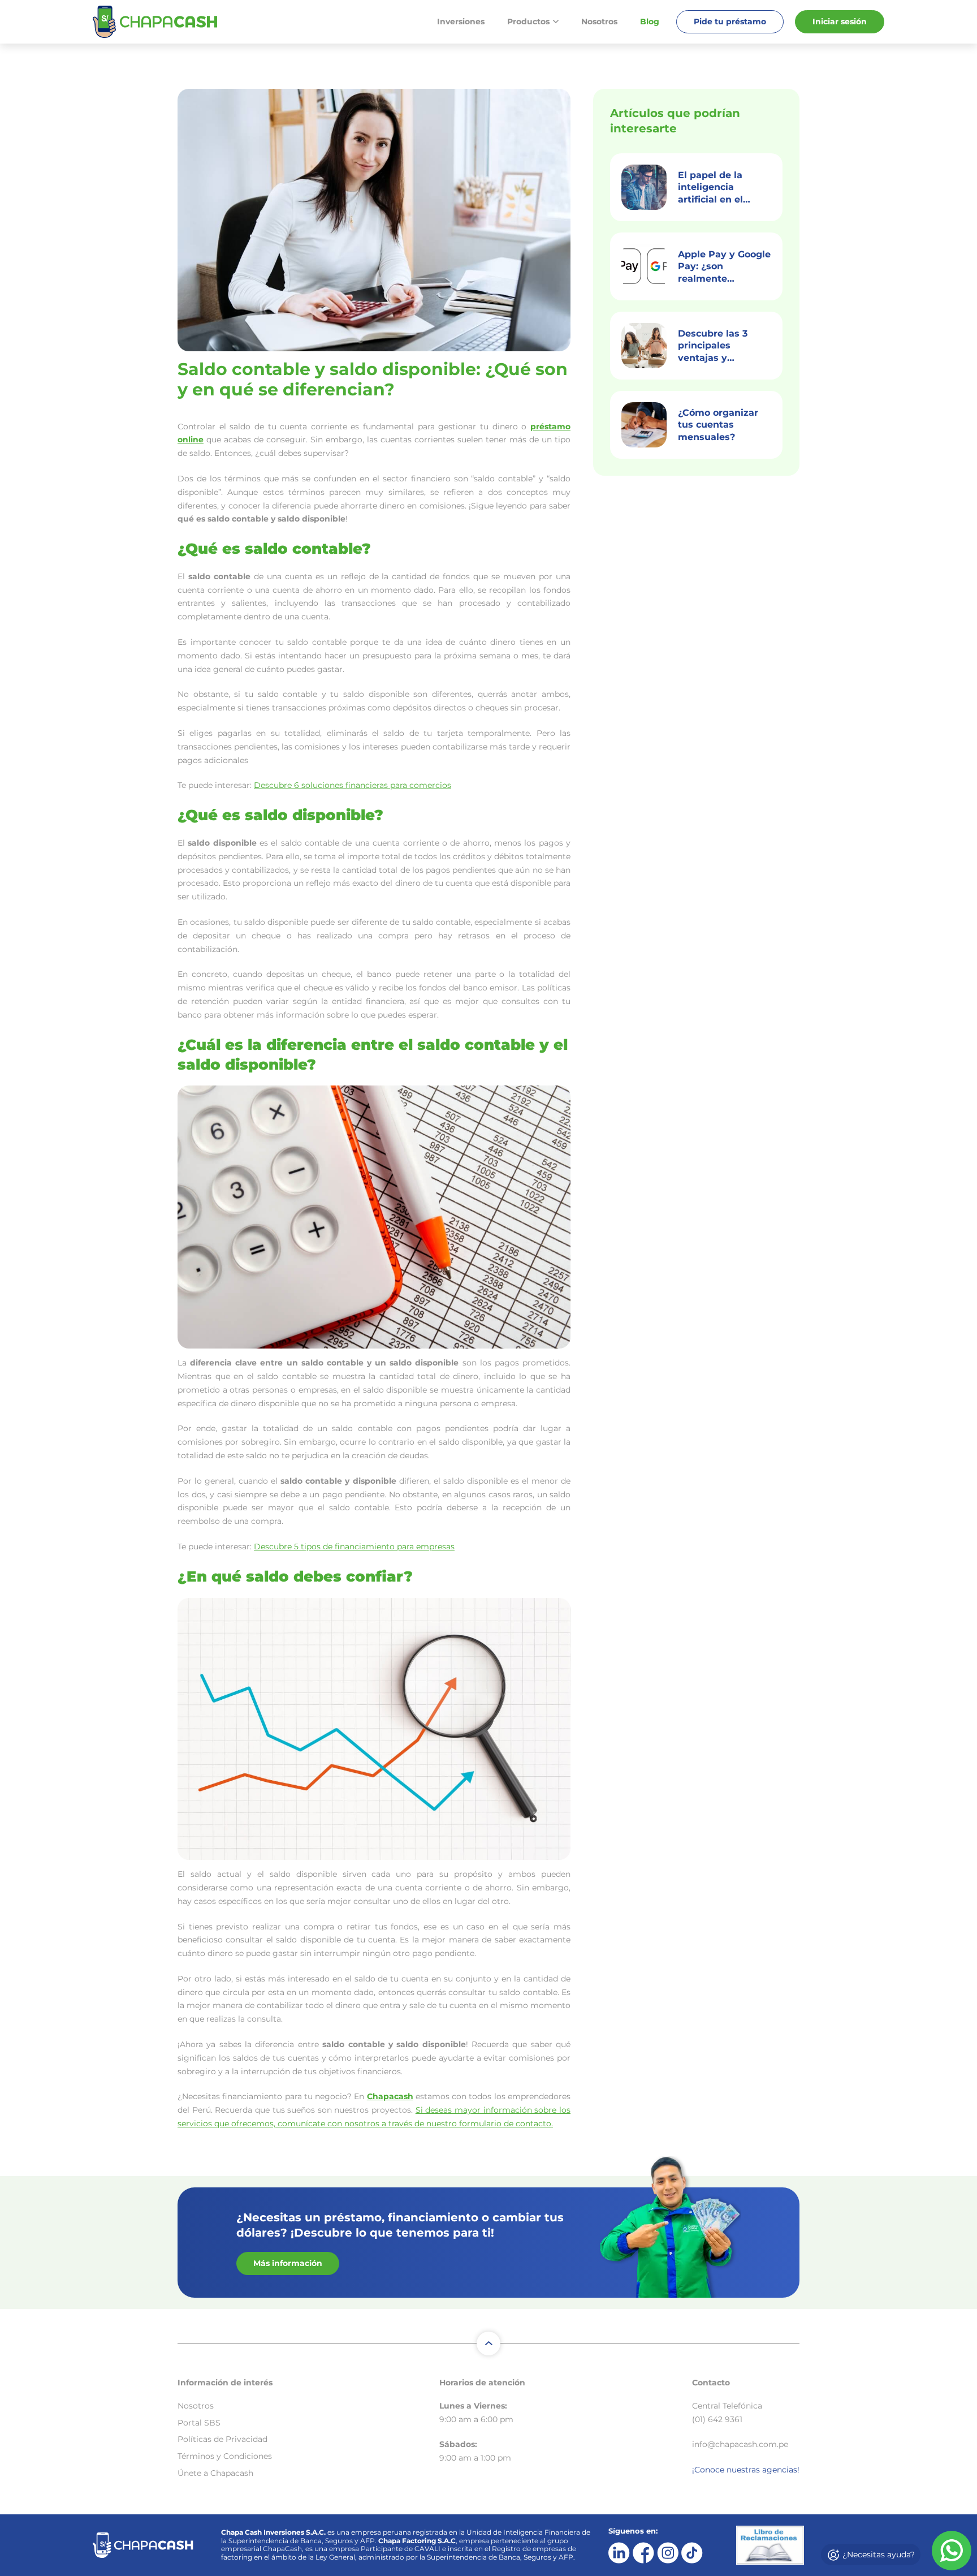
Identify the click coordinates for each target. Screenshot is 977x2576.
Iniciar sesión (840, 21)
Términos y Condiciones (225, 2456)
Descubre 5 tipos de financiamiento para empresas (354, 1547)
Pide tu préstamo (730, 21)
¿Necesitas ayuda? (877, 2555)
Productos (528, 21)
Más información (288, 2263)
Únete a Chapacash (215, 2473)
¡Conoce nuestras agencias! (746, 2470)
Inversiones (461, 21)
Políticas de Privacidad (222, 2439)
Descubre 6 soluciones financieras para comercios (353, 785)
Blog (650, 21)
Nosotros (599, 21)
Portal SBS (199, 2423)
